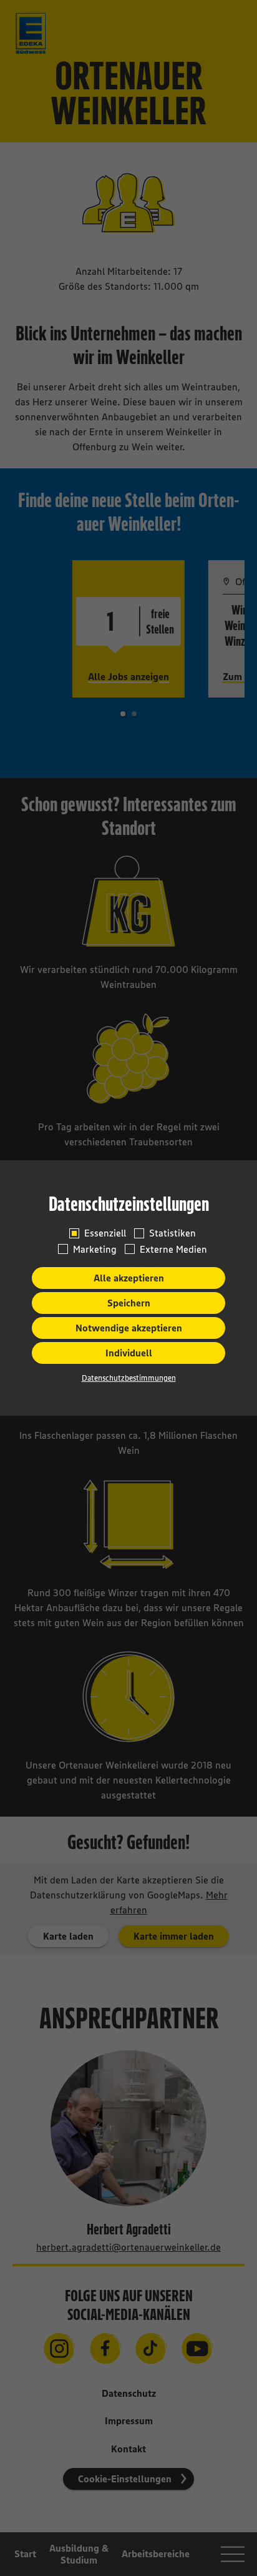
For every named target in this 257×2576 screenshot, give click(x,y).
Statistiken (172, 1233)
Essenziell (105, 1233)
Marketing (95, 1249)
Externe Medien (173, 1249)
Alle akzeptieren (129, 1278)
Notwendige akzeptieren (129, 1328)
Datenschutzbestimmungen (129, 1378)
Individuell (129, 1353)
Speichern (129, 1303)
